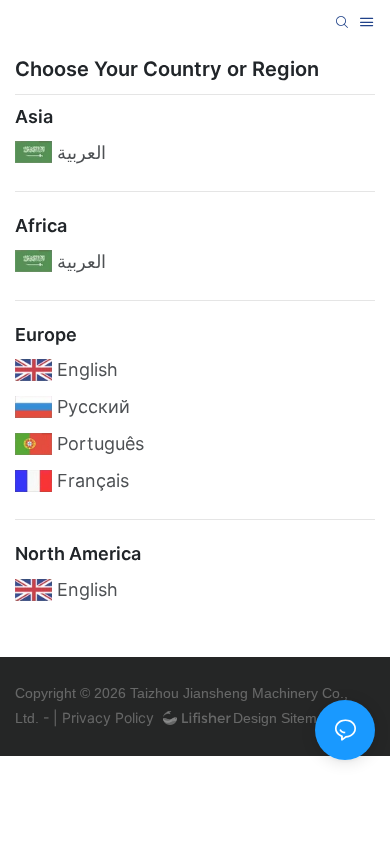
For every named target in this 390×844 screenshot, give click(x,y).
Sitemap (305, 718)
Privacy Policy (108, 717)
